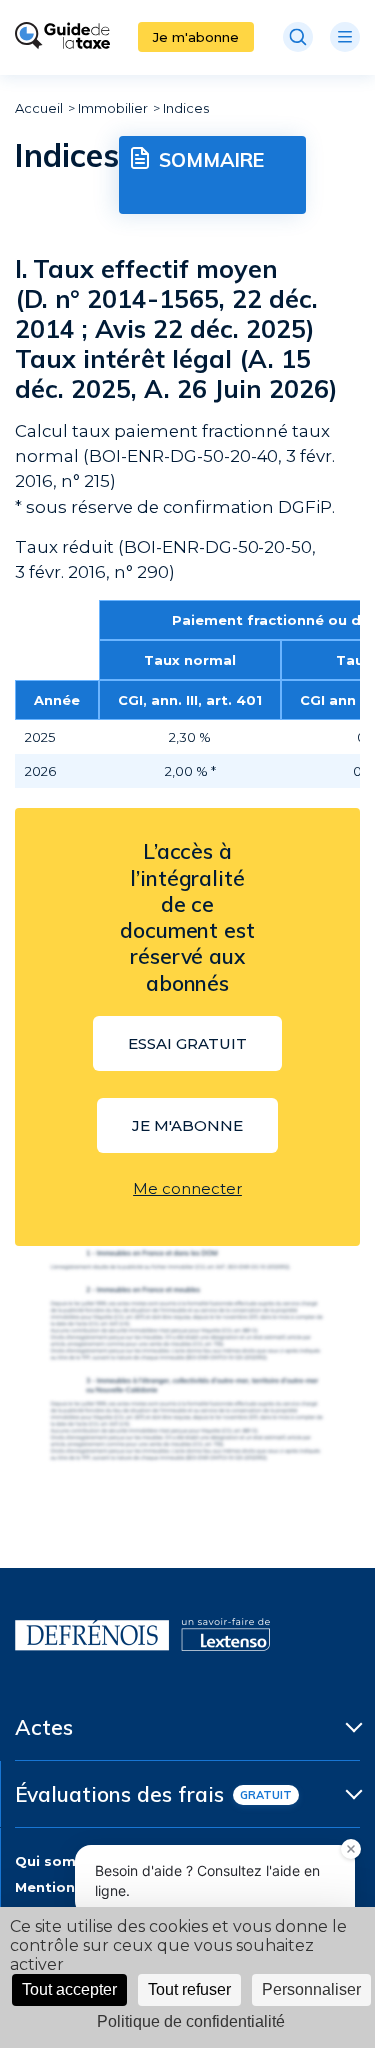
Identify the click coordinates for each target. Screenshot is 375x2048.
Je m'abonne (196, 37)
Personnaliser (311, 1989)
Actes (44, 1727)
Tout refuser (189, 1989)
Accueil (39, 108)
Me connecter (187, 1188)
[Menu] (345, 37)
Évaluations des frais (119, 1794)
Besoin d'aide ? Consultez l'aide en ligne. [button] (207, 1880)
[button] (351, 1849)
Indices (186, 108)
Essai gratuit (187, 1043)
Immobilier (113, 108)
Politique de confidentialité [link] (191, 2021)
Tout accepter (69, 1989)
